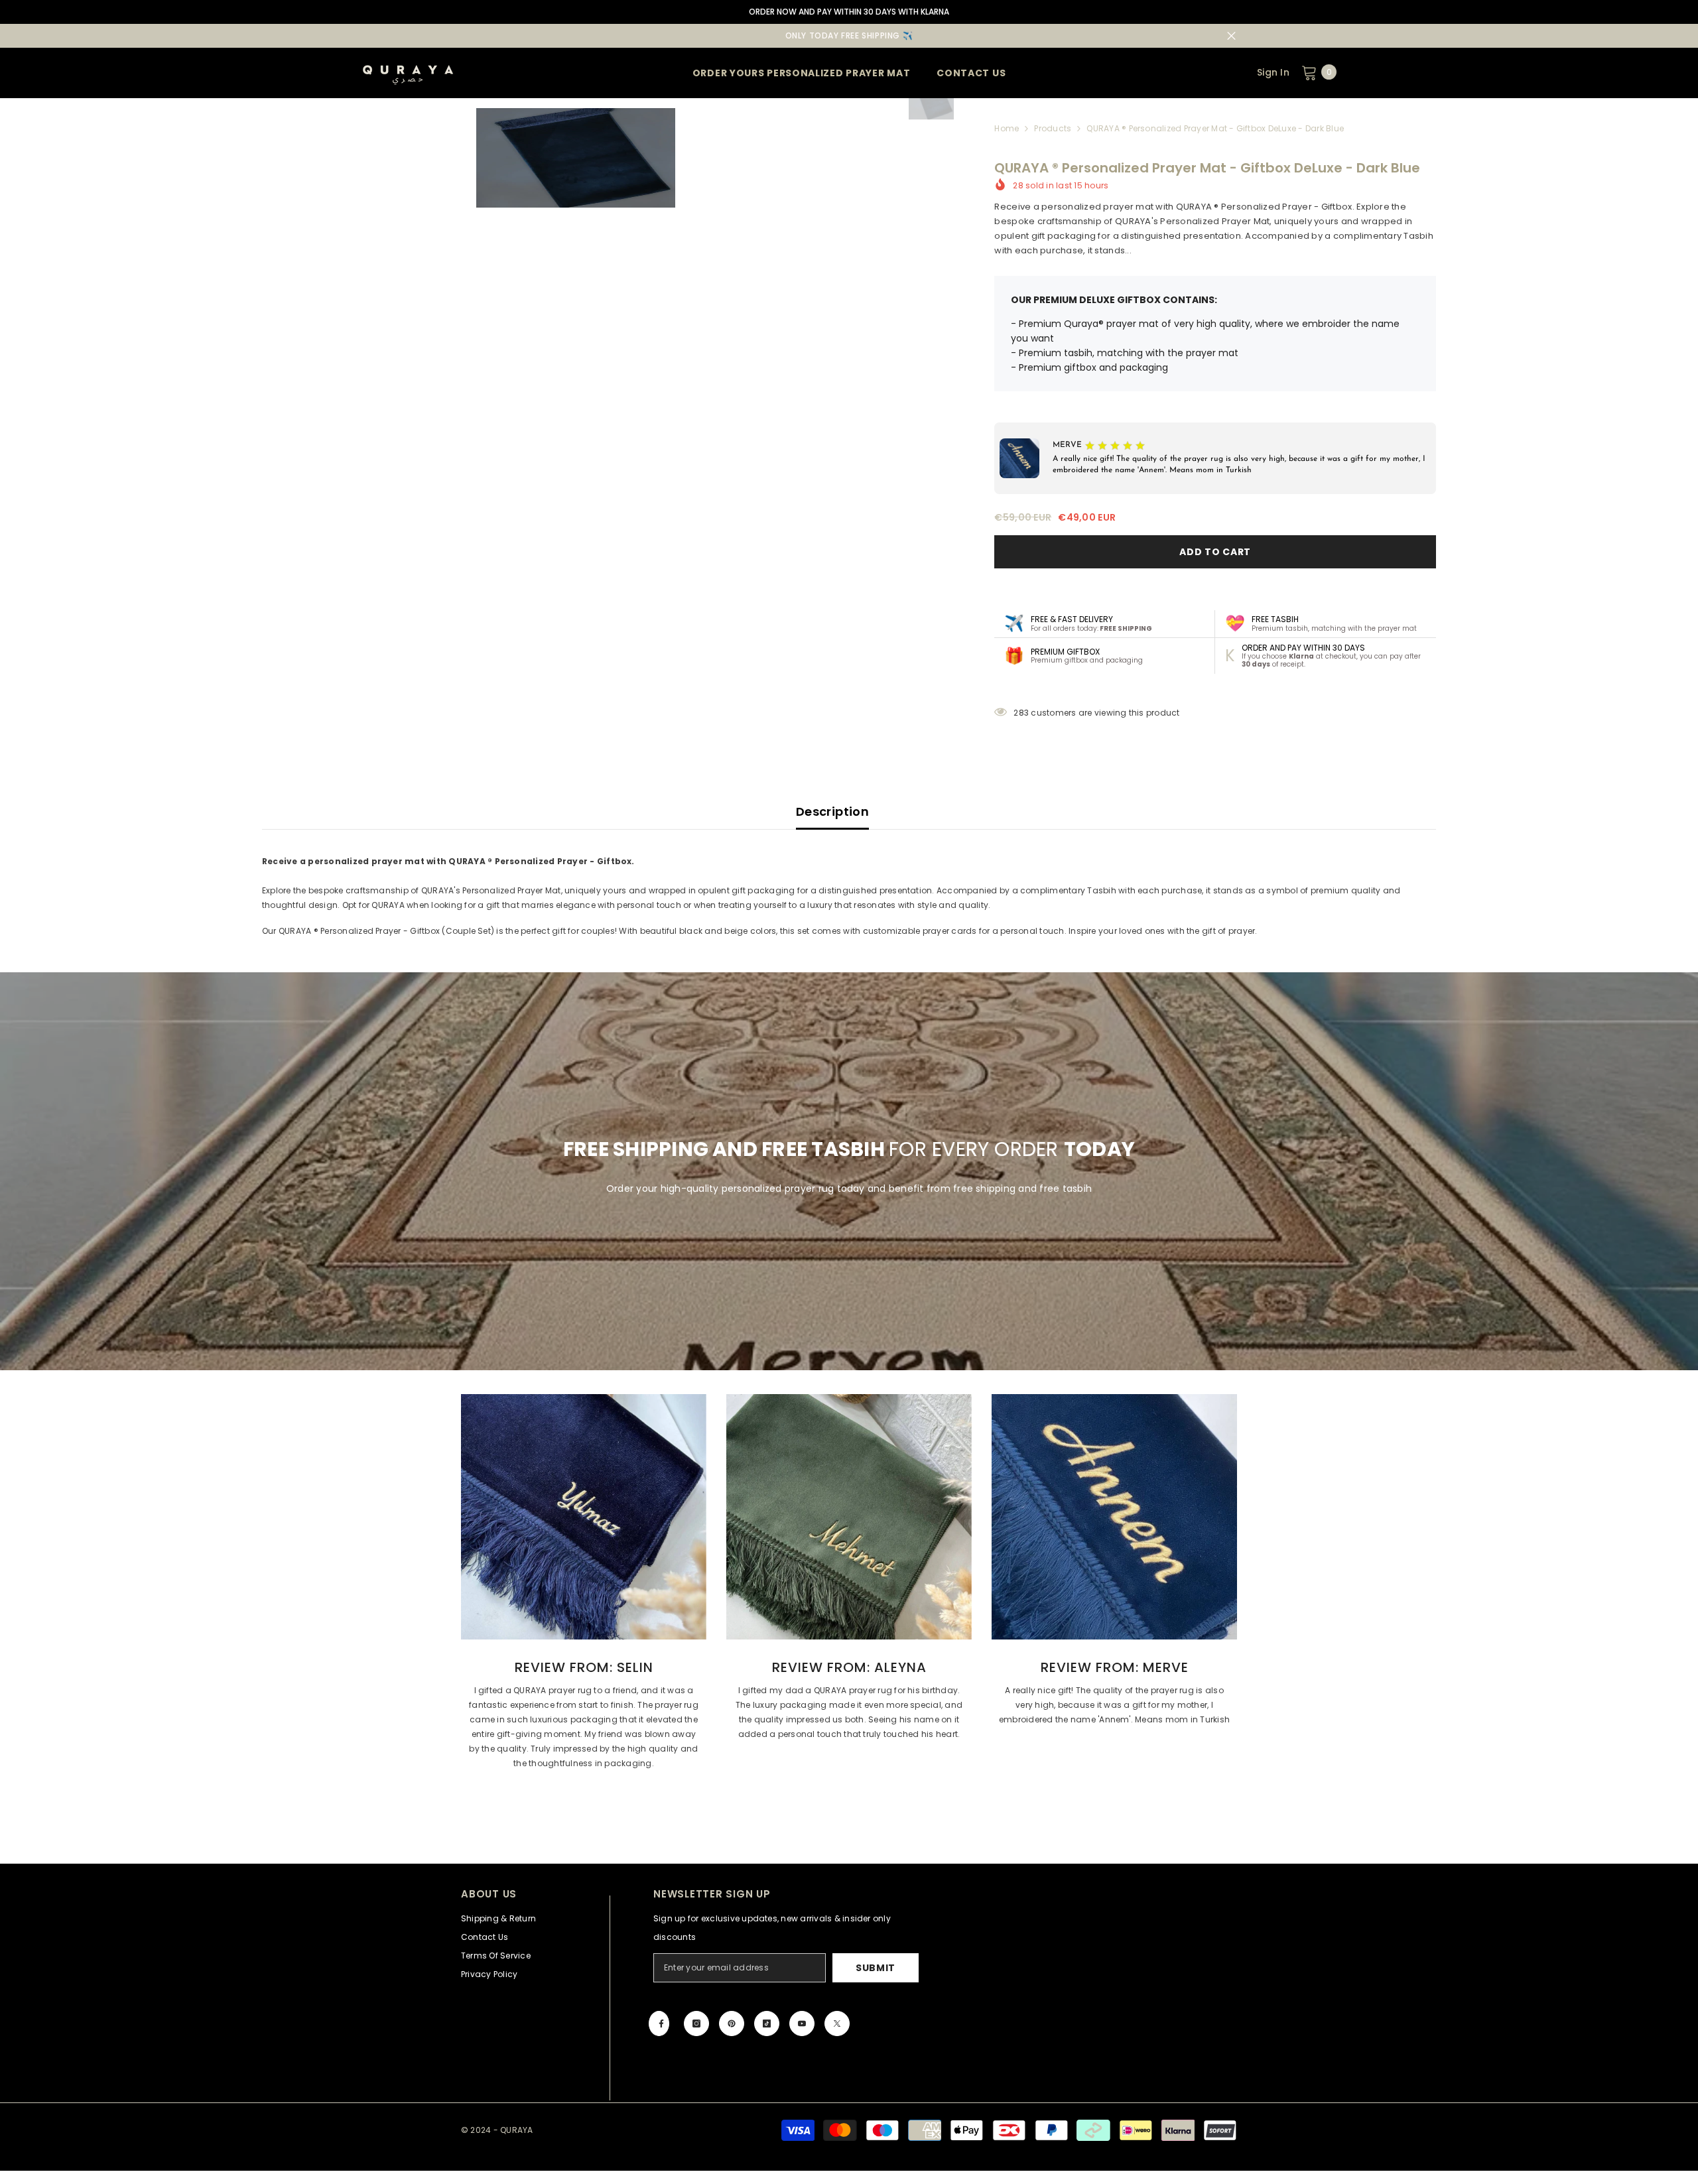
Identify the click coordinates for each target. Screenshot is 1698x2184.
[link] (584, 1517)
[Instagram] (696, 2023)
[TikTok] (767, 2023)
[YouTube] (802, 2023)
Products (1053, 128)
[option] (575, 158)
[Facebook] (659, 2023)
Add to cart (1215, 552)
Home (1007, 128)
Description (832, 811)
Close (1231, 36)
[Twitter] (837, 2023)
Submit (876, 1968)
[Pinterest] (732, 2023)
